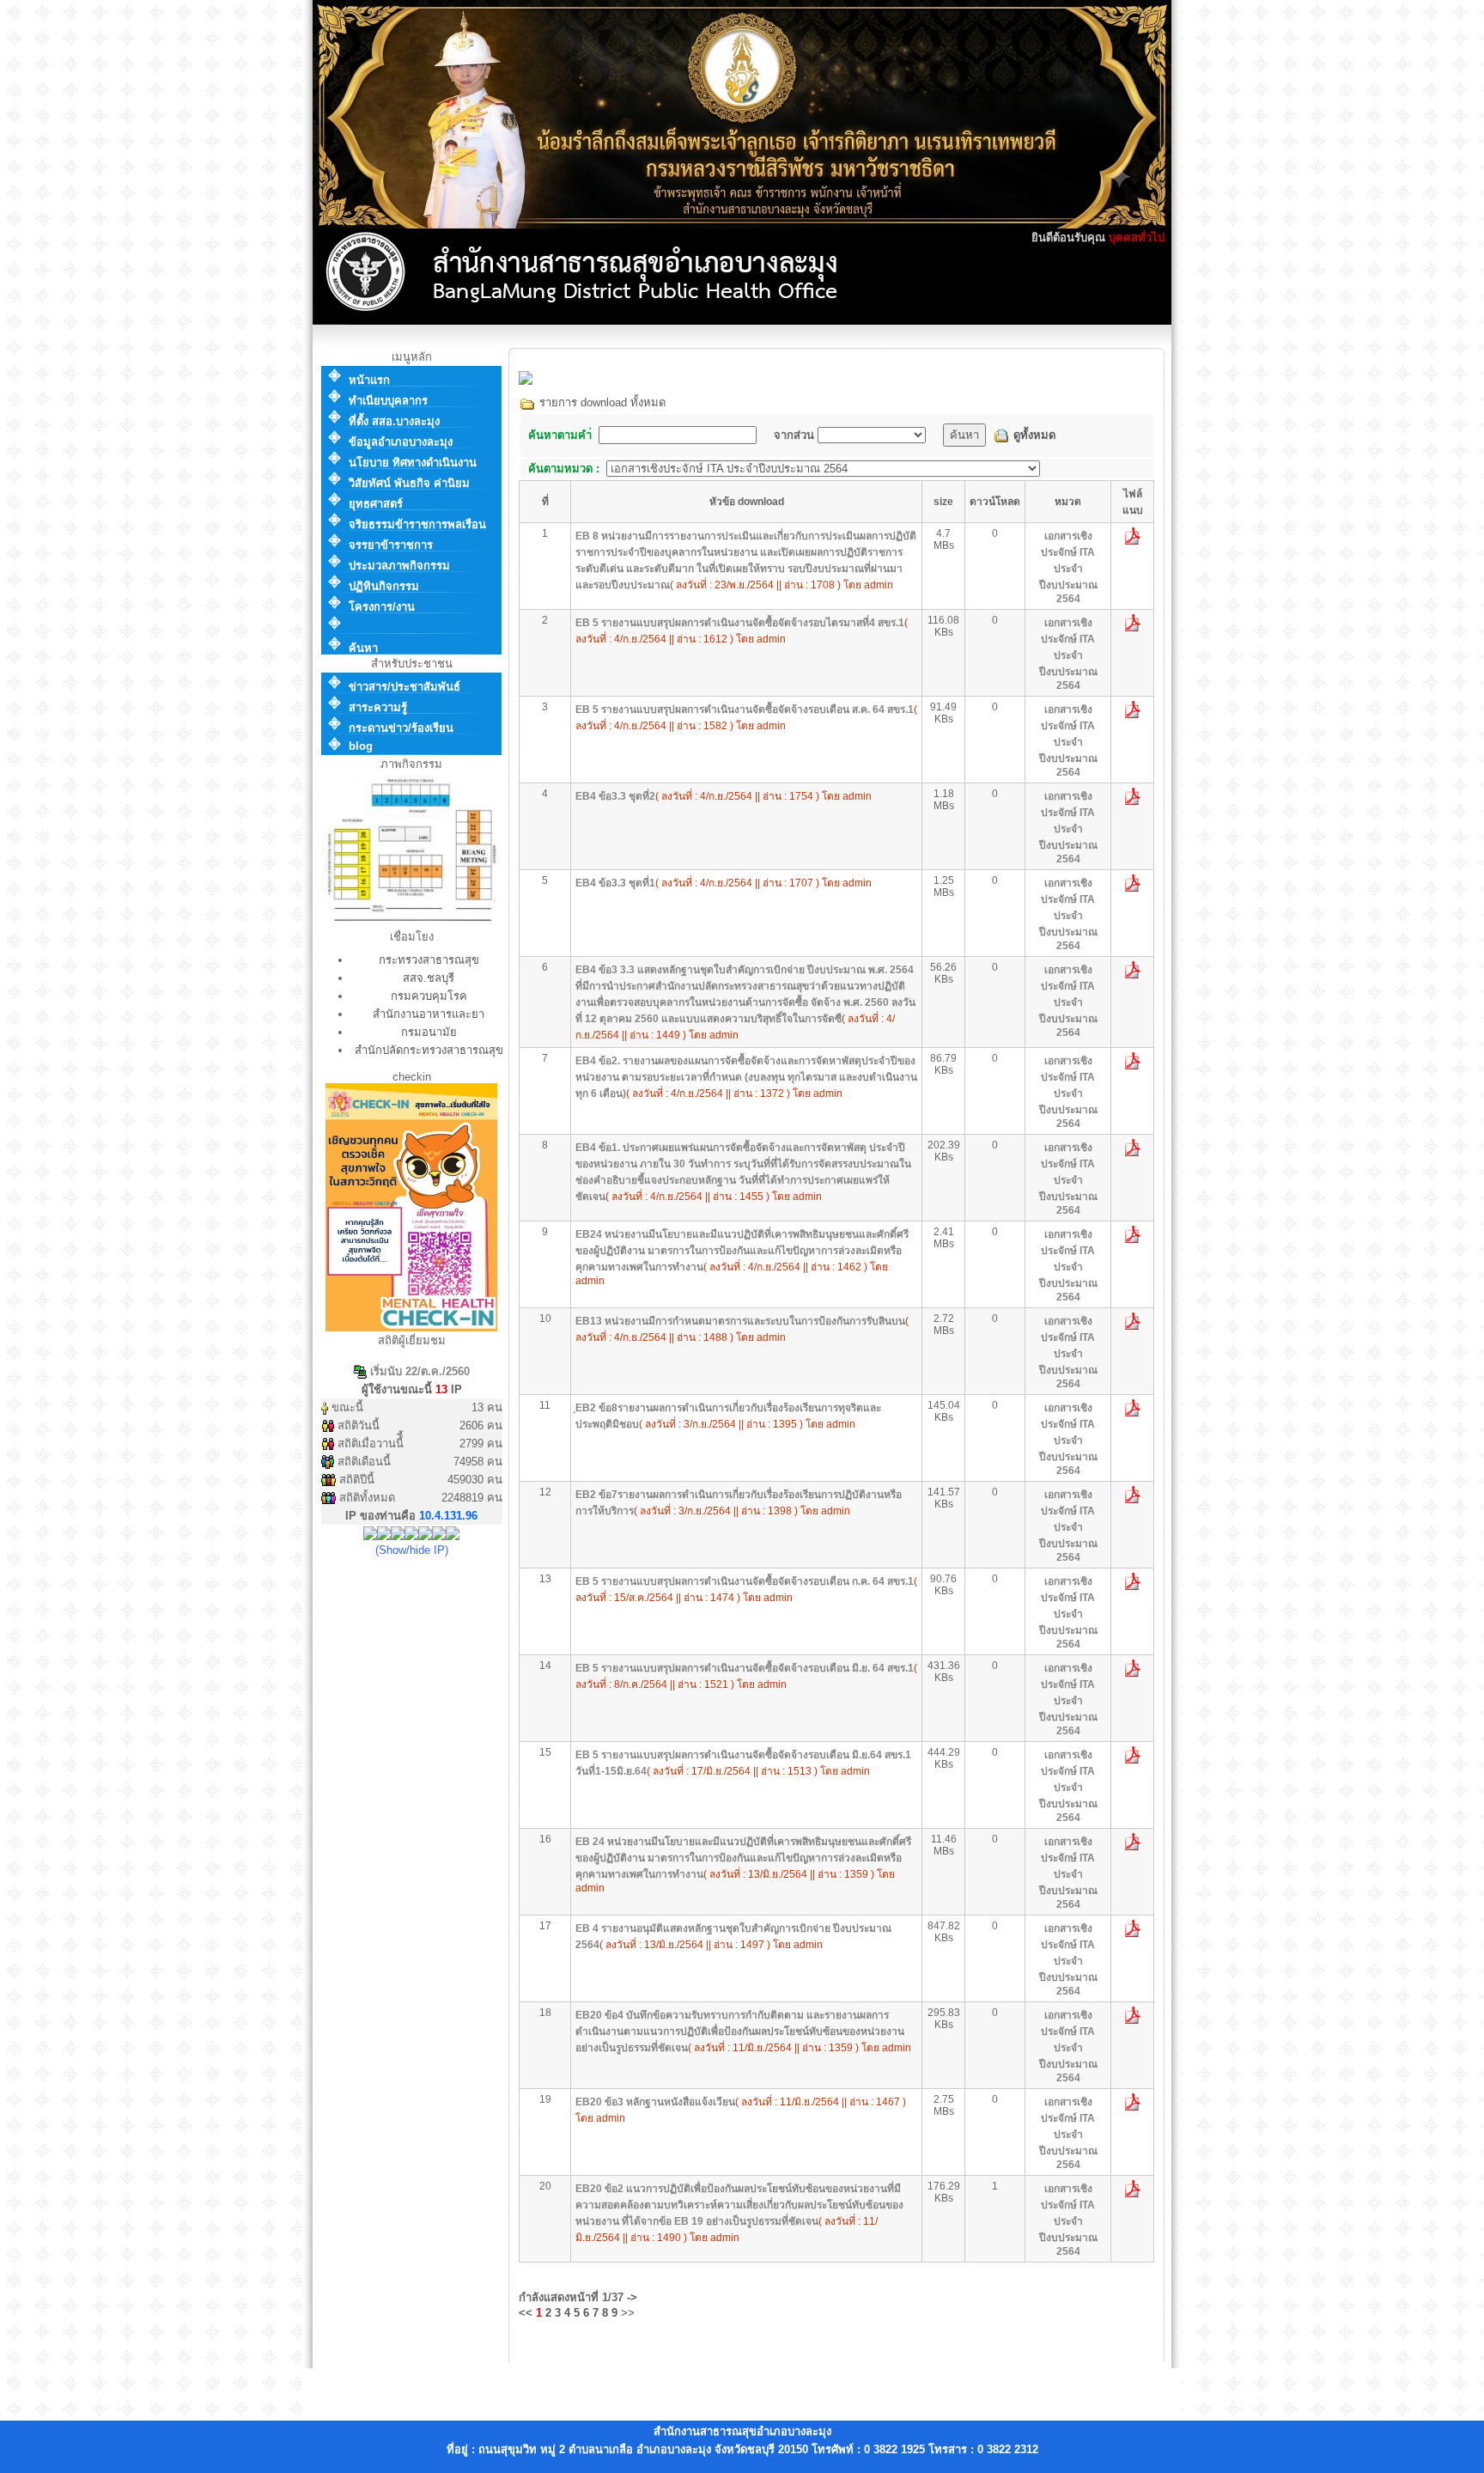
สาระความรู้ (378, 707)
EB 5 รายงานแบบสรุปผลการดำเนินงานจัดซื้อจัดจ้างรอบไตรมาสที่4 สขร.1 (740, 623)
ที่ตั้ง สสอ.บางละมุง (394, 421)
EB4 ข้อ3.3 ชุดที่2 (615, 796)
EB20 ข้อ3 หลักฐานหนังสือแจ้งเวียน (655, 2102)
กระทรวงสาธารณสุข (429, 960)
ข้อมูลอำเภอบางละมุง (401, 442)
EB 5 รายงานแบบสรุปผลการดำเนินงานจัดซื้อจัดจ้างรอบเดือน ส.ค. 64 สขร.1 (745, 710)
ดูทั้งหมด (1034, 435)
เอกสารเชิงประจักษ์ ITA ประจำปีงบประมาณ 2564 (1068, 567)
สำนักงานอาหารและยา (429, 1014)
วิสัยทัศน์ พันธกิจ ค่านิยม (409, 483)
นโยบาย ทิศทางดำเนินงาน (413, 463)
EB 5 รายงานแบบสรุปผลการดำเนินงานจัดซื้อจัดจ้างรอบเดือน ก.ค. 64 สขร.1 (745, 1581)
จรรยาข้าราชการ (391, 545)
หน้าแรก (369, 380)
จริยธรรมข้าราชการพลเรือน (417, 524)
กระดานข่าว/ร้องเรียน (401, 728)
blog (361, 746)
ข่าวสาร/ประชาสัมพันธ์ (404, 687)
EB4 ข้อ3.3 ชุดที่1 (615, 883)
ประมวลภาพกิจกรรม (399, 566)
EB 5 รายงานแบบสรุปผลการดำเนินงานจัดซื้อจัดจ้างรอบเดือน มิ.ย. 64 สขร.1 (745, 1668)
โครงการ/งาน (382, 607)
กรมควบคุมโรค (429, 996)
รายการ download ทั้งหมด (601, 402)
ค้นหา (363, 648)
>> (628, 2313)
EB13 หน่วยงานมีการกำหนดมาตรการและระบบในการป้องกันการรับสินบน (740, 1321)
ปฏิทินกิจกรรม (384, 586)
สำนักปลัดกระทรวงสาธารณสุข (429, 1050)
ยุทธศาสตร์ (376, 504)
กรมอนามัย (429, 1032)
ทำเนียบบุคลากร (388, 401)
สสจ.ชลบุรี (429, 978)
